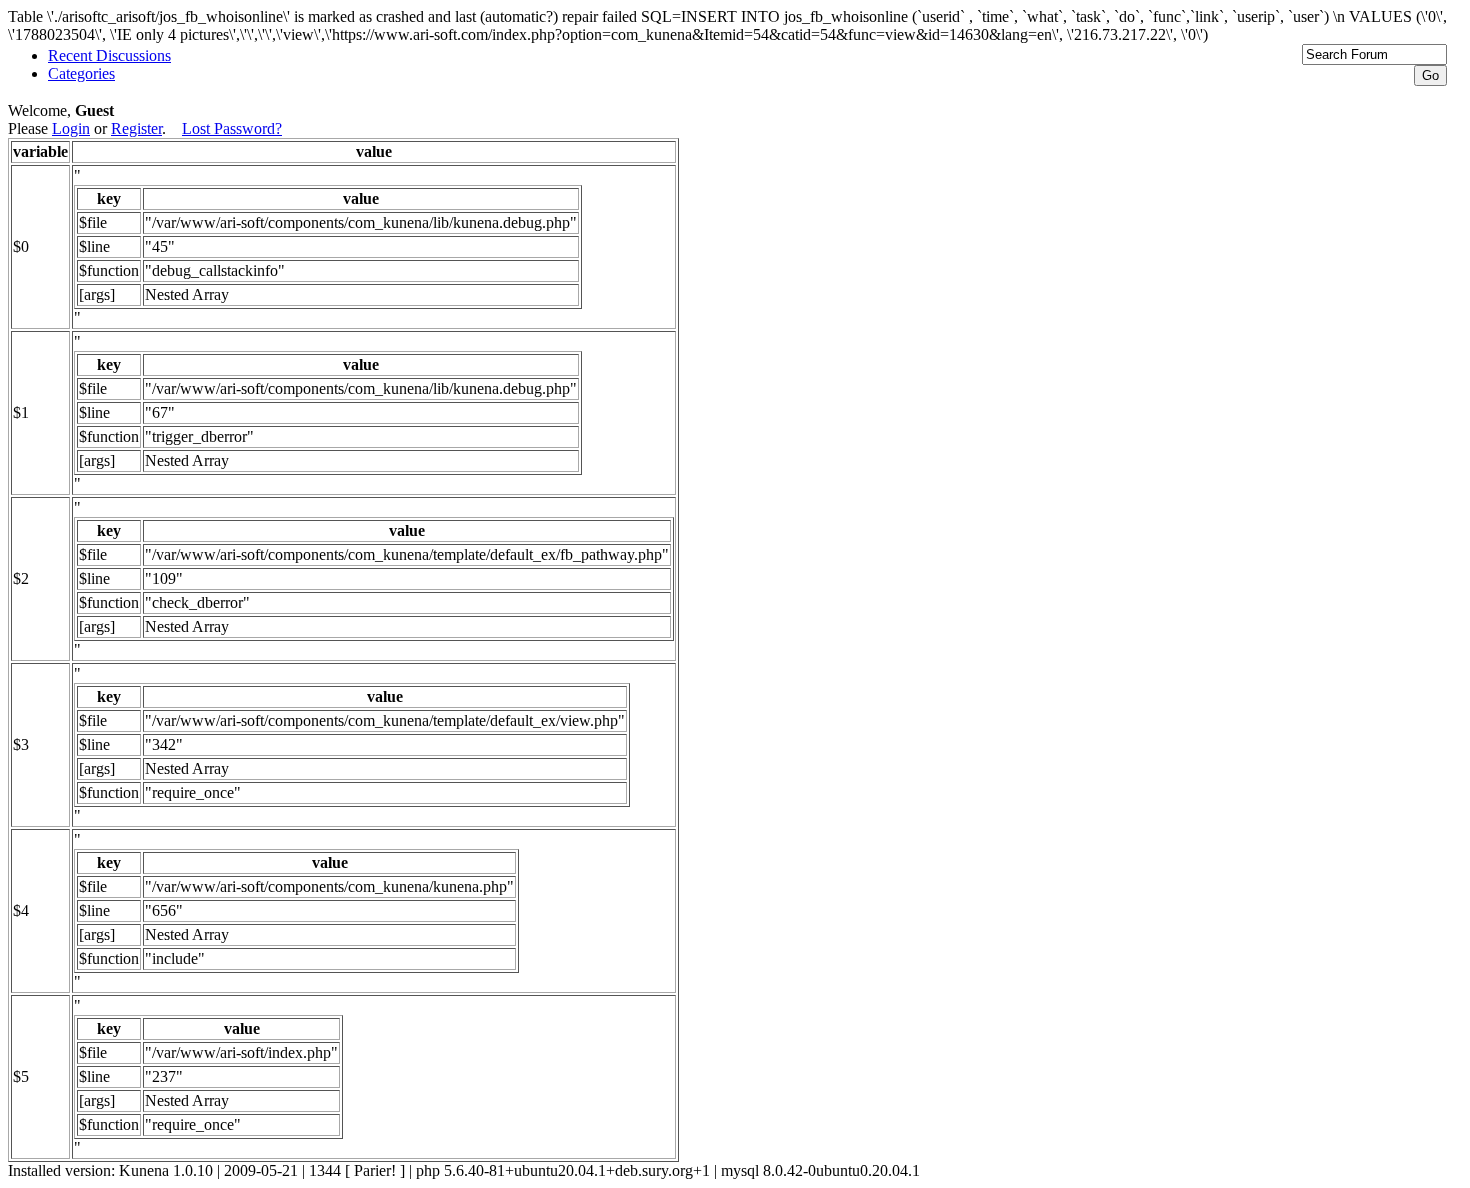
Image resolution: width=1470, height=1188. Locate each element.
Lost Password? (232, 128)
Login (71, 128)
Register (136, 128)
